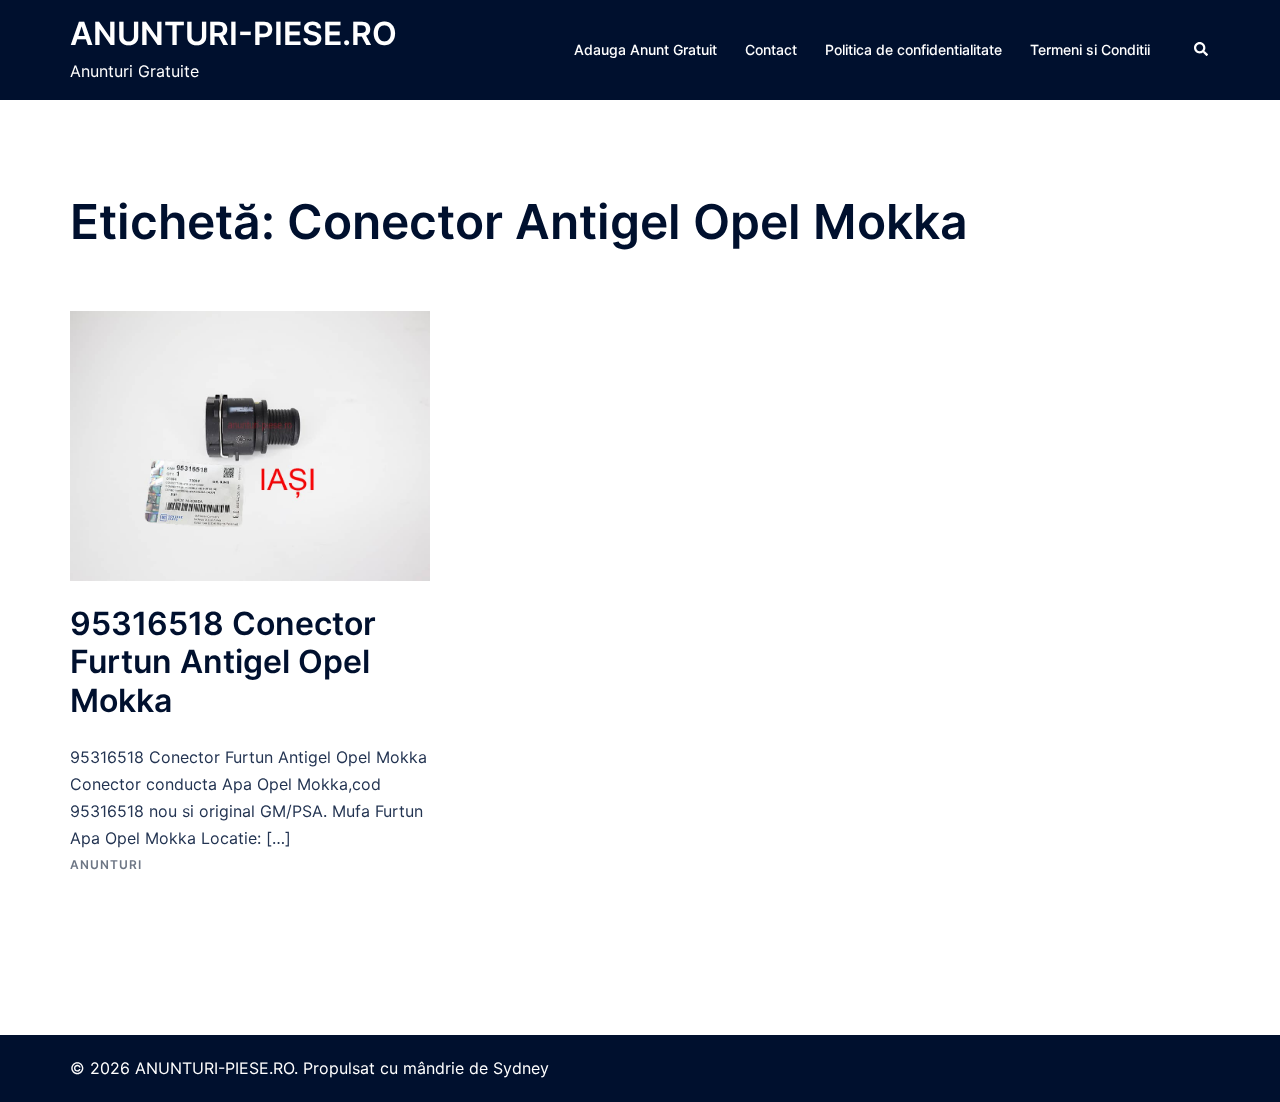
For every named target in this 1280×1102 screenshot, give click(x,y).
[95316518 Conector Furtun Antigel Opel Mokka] (250, 444)
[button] (1202, 50)
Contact (771, 49)
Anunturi (106, 864)
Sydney (521, 1068)
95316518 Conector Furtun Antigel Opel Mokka (223, 662)
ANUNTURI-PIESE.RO (233, 33)
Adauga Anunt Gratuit (645, 49)
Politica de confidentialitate (913, 49)
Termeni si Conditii (1090, 49)
